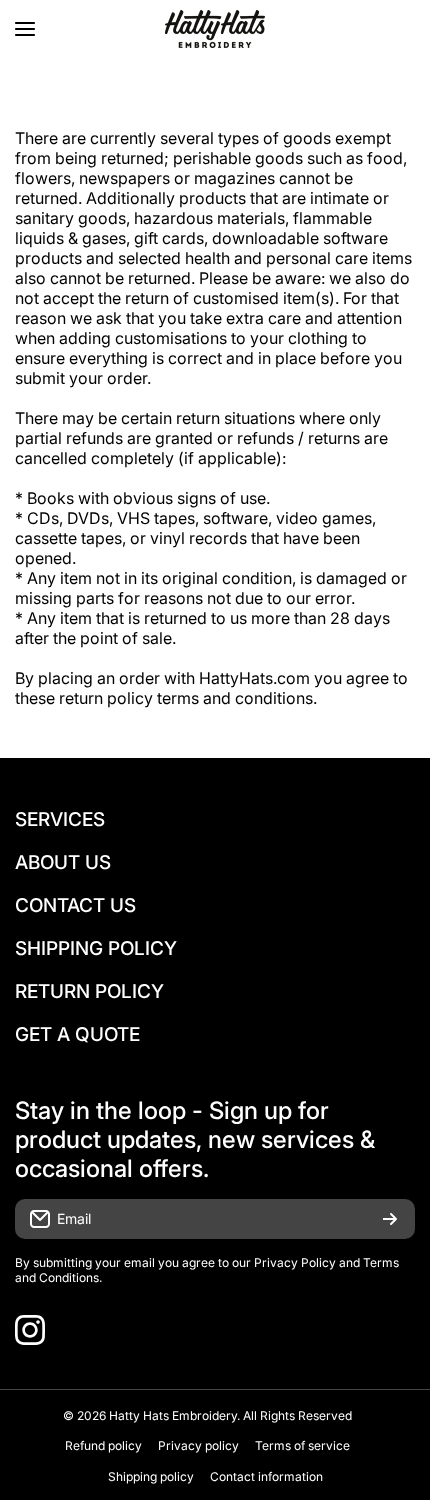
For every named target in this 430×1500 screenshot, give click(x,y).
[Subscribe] (390, 1219)
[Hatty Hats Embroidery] (215, 29)
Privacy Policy (295, 1262)
